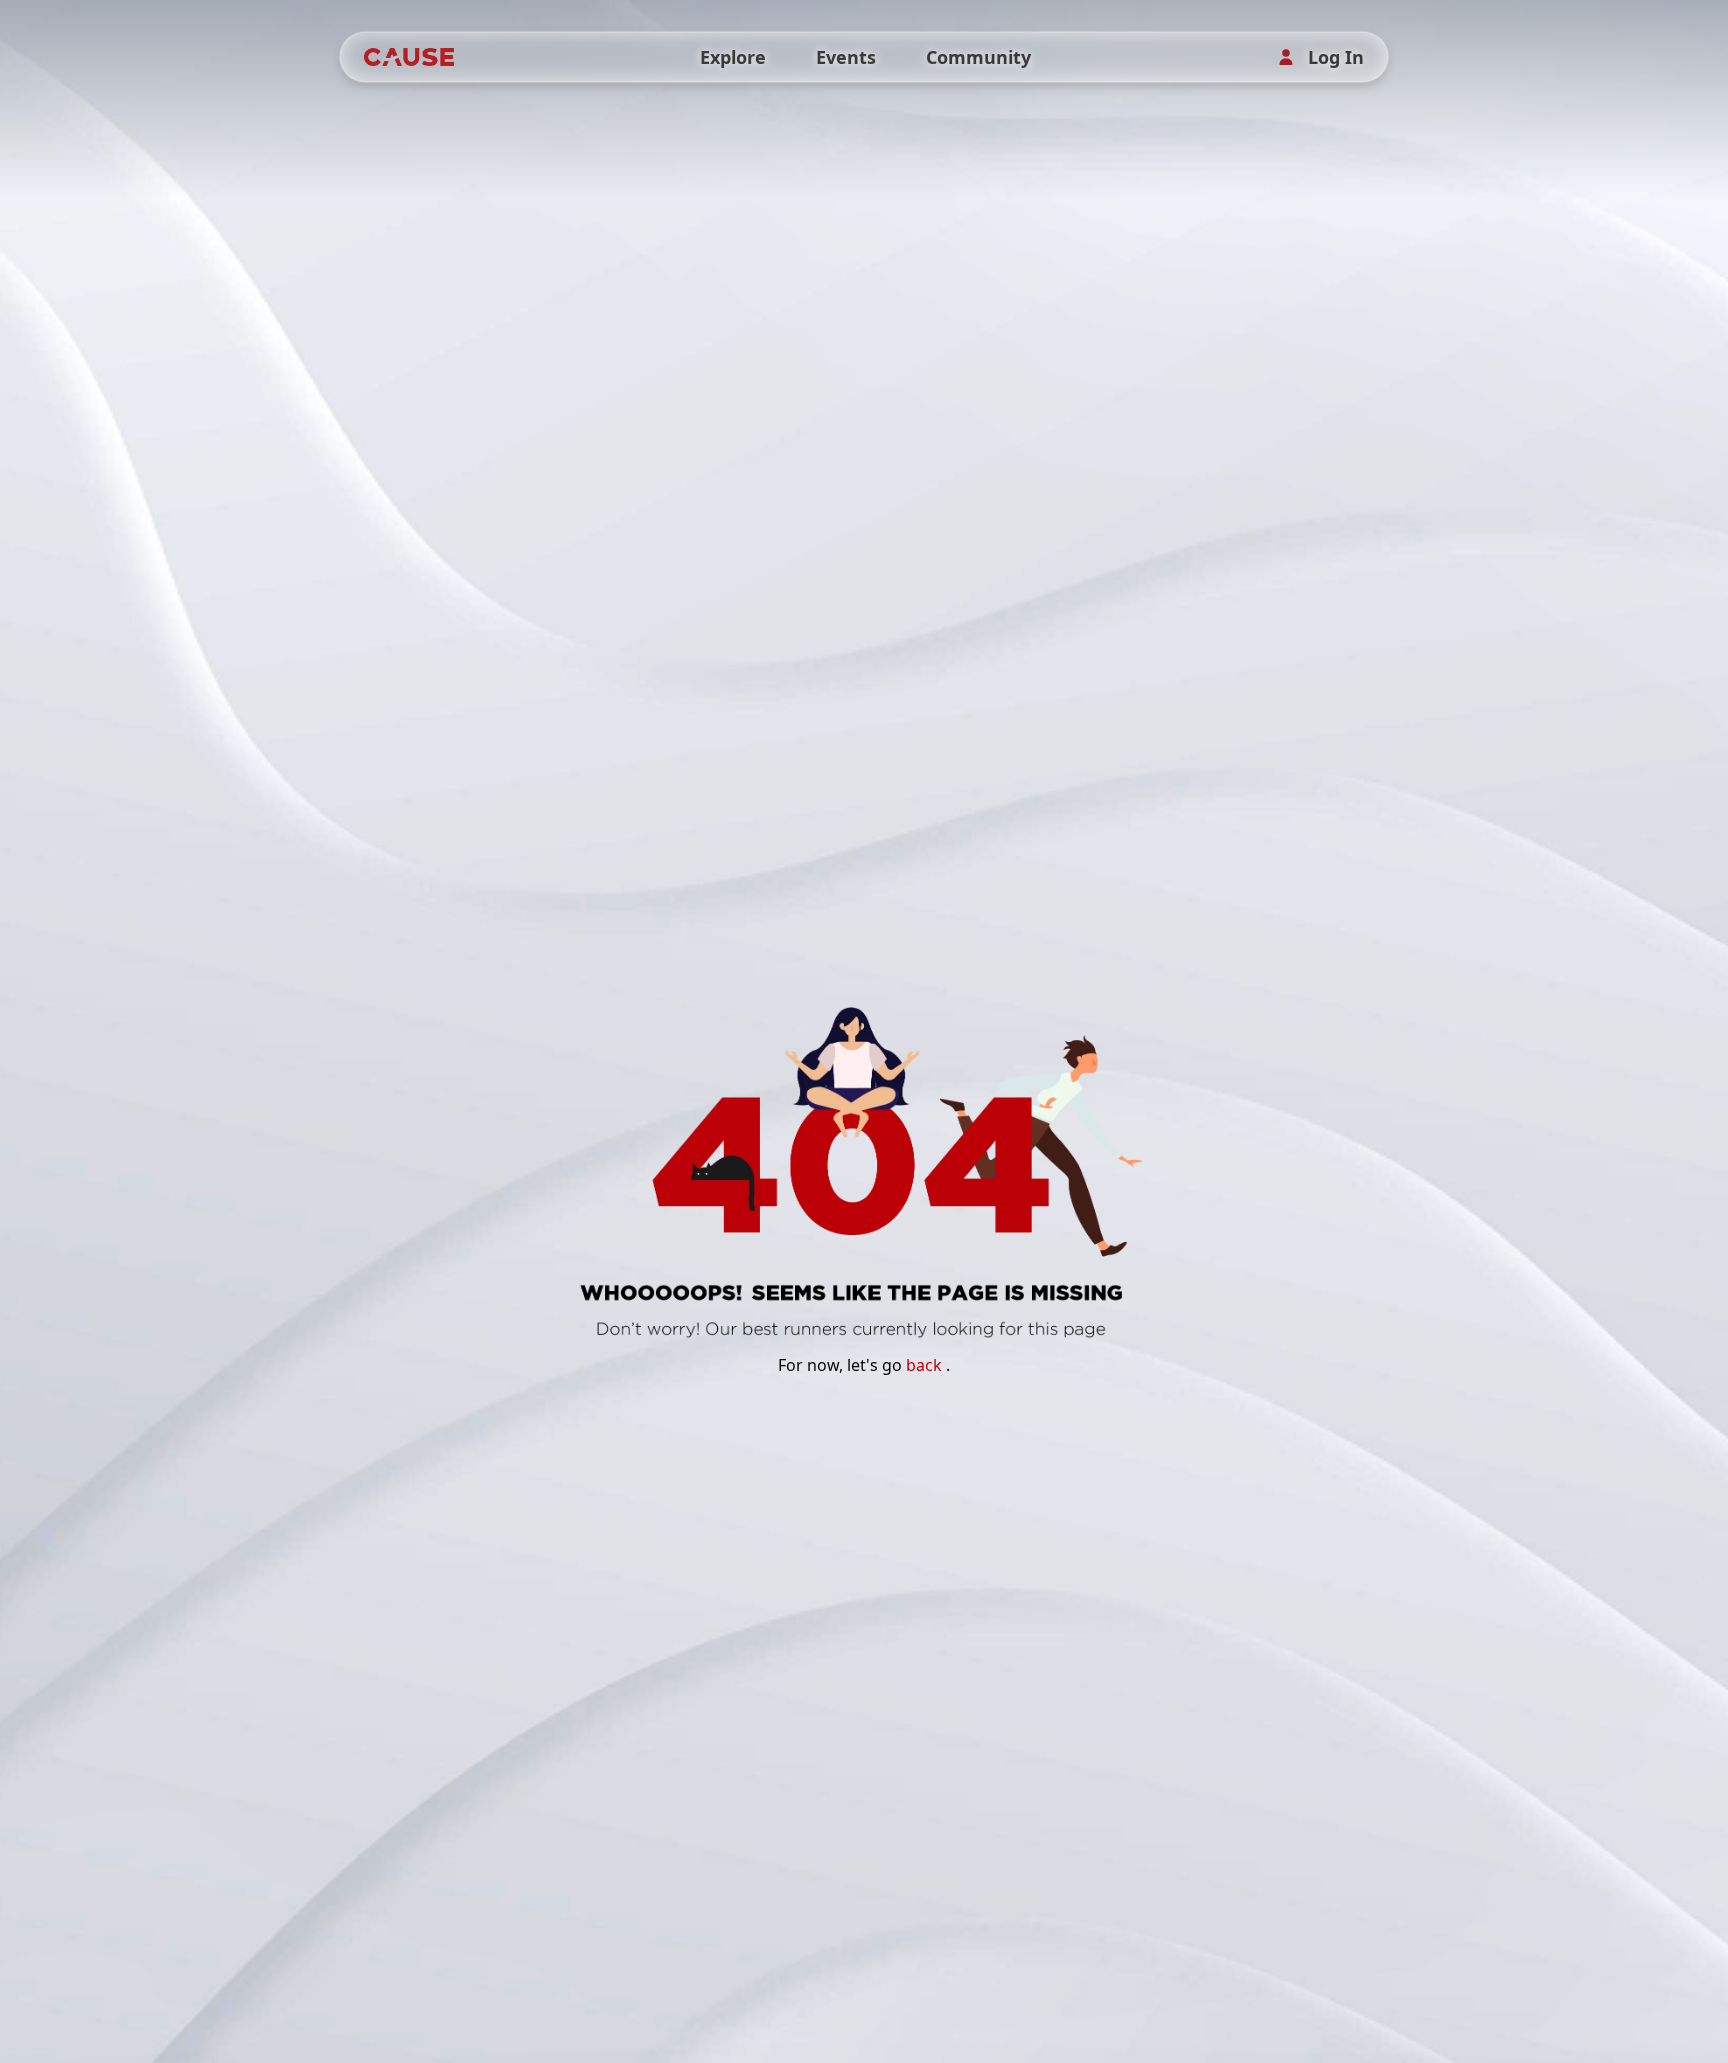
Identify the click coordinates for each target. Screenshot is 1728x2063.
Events (846, 57)
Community (978, 57)
